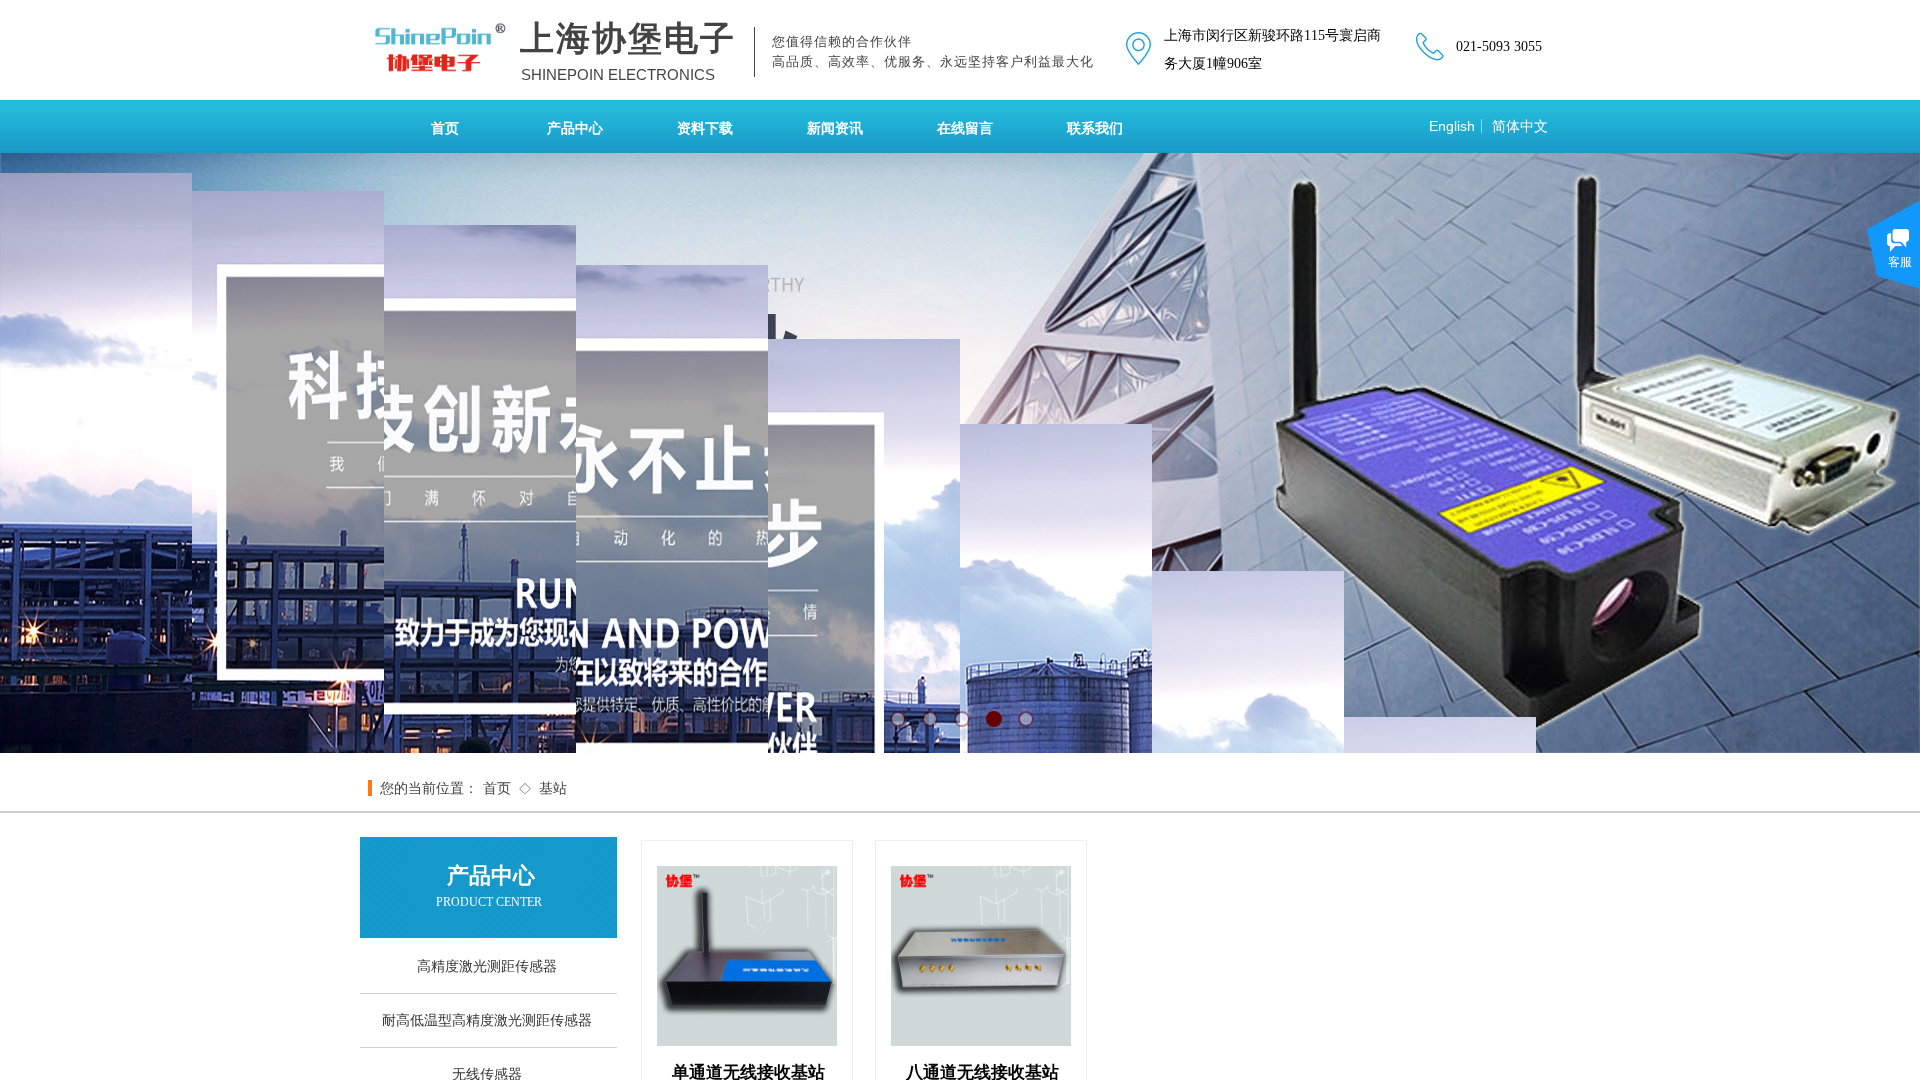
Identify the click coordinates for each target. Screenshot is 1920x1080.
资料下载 (705, 128)
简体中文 (1520, 126)
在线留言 (965, 128)
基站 (553, 788)
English (1452, 126)
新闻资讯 (835, 128)
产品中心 (575, 128)
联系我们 (1095, 128)
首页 (445, 128)
